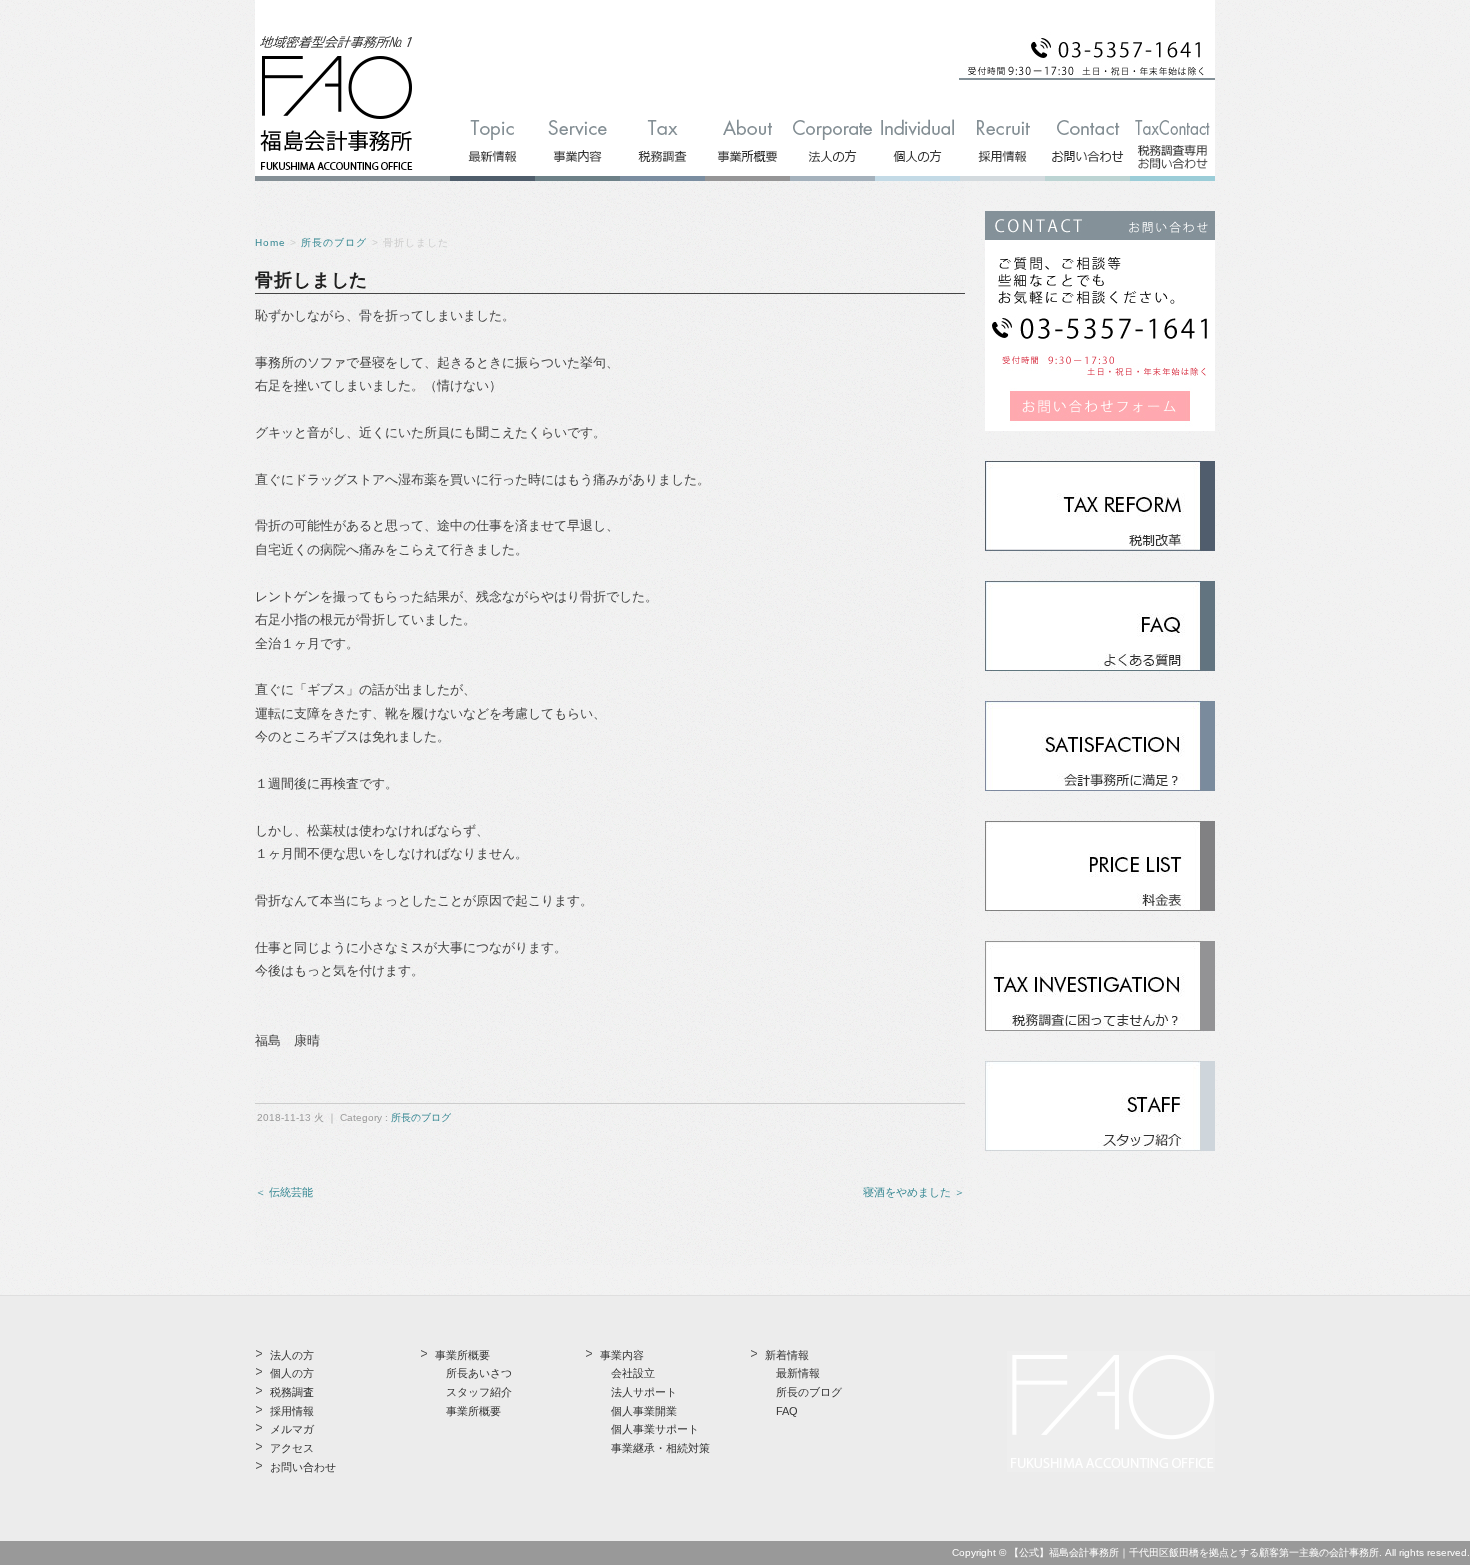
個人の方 (292, 1373)
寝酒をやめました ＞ (914, 1192)
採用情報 (292, 1411)
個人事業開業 (644, 1411)
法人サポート (644, 1392)
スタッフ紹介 (479, 1392)
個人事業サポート (655, 1429)
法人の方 (292, 1355)
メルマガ (292, 1429)
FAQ (787, 1411)
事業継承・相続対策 (660, 1448)
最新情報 (798, 1373)
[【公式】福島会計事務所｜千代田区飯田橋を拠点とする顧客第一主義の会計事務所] (336, 171)
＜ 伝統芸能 (284, 1192)
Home (270, 242)
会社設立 (633, 1373)
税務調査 (292, 1392)
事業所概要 (473, 1411)
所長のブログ (334, 242)
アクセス (292, 1448)
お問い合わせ (303, 1467)
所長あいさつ (479, 1373)
